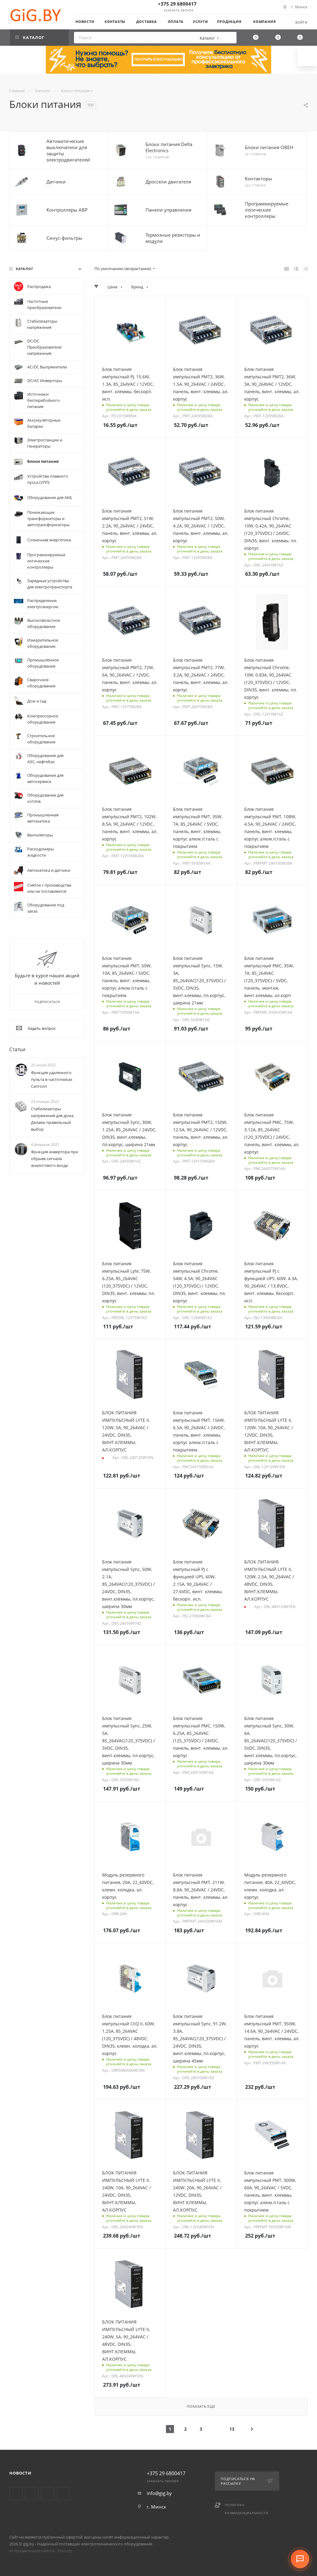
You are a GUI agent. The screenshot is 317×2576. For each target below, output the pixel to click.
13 (232, 2429)
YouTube (32, 2494)
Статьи (17, 1049)
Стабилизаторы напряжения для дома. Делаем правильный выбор (53, 1119)
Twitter (16, 2494)
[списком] (296, 269)
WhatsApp (63, 2494)
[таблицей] (306, 269)
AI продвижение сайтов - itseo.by (41, 2551)
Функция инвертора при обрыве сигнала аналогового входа (54, 1159)
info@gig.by (159, 2493)
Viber (48, 2494)
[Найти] (230, 38)
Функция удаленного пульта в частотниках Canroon (52, 1079)
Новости (20, 2473)
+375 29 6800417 (177, 4)
